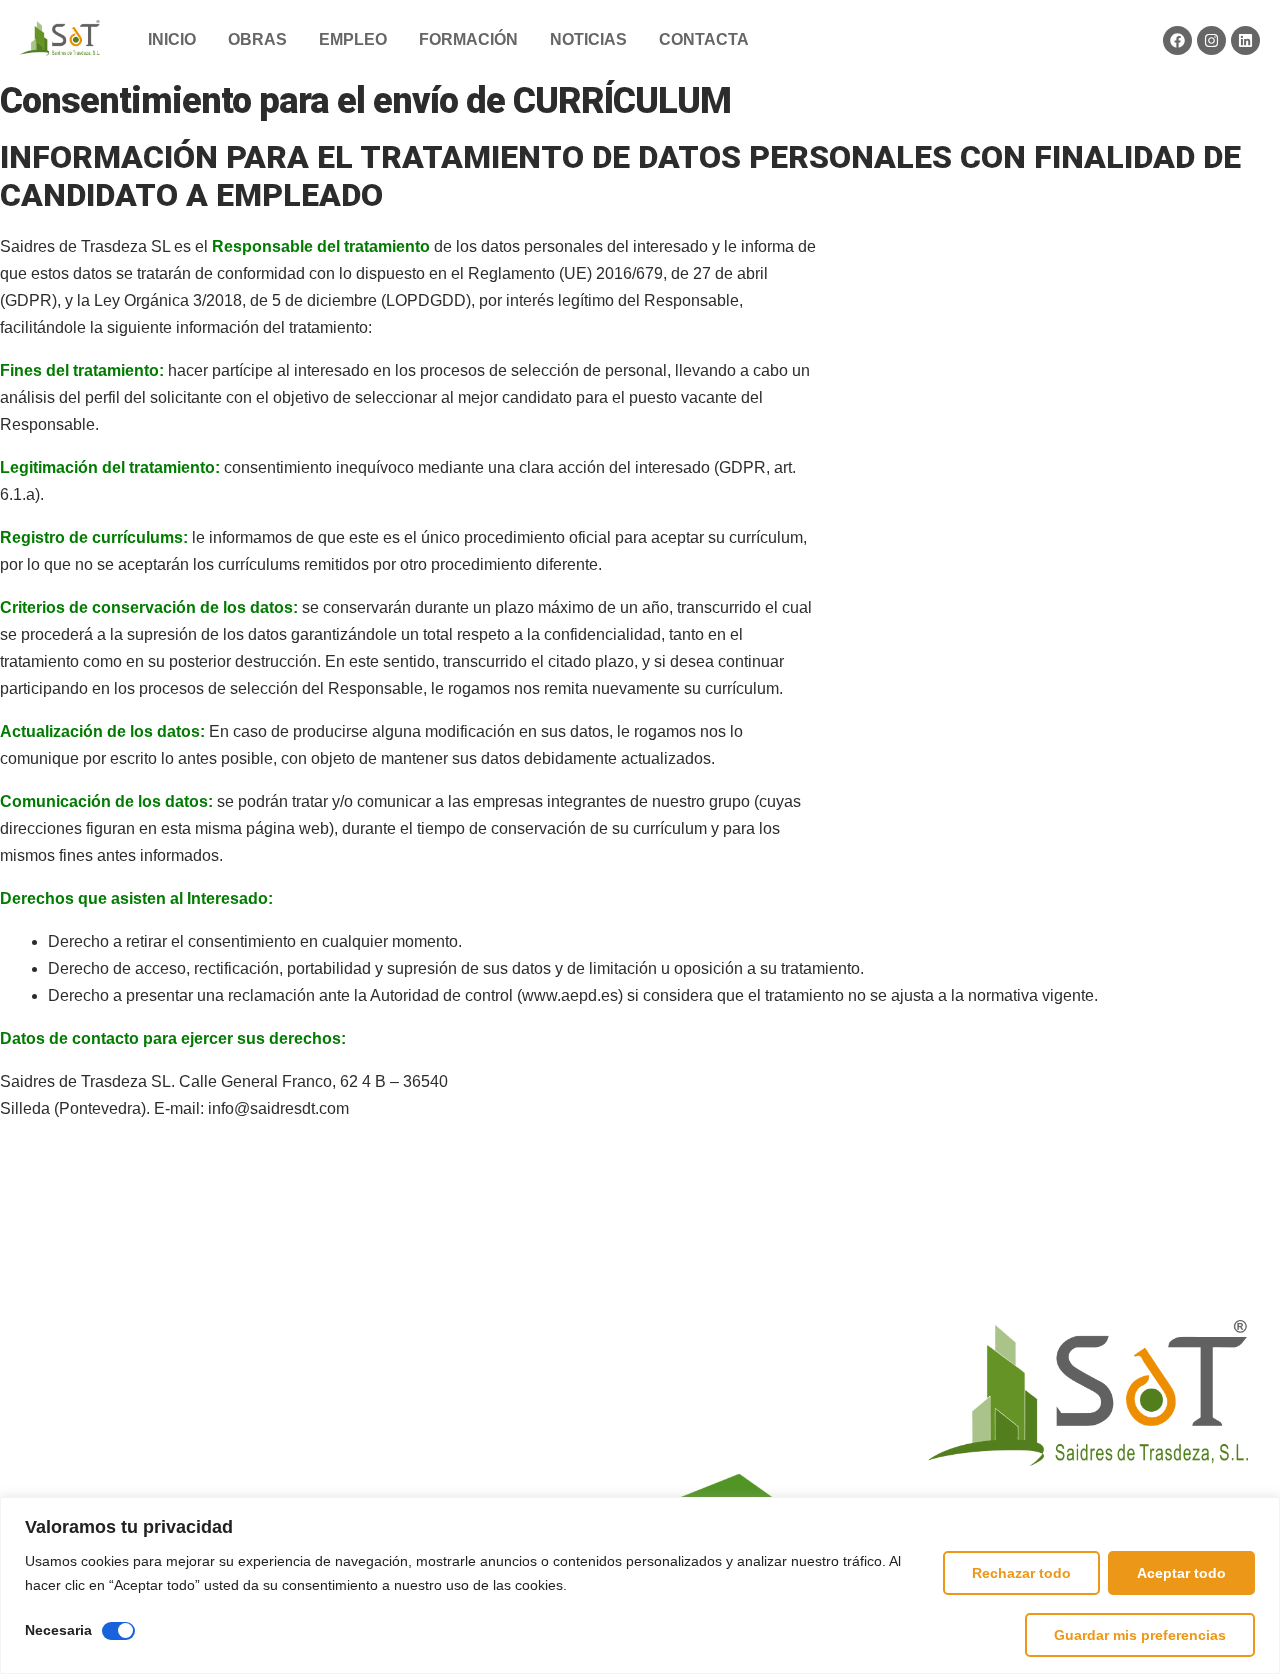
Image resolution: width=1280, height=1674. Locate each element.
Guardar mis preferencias (1140, 1635)
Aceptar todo (1181, 1573)
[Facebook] (1177, 40)
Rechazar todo (1021, 1573)
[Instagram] (1211, 40)
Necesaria (58, 1630)
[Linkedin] (1245, 40)
